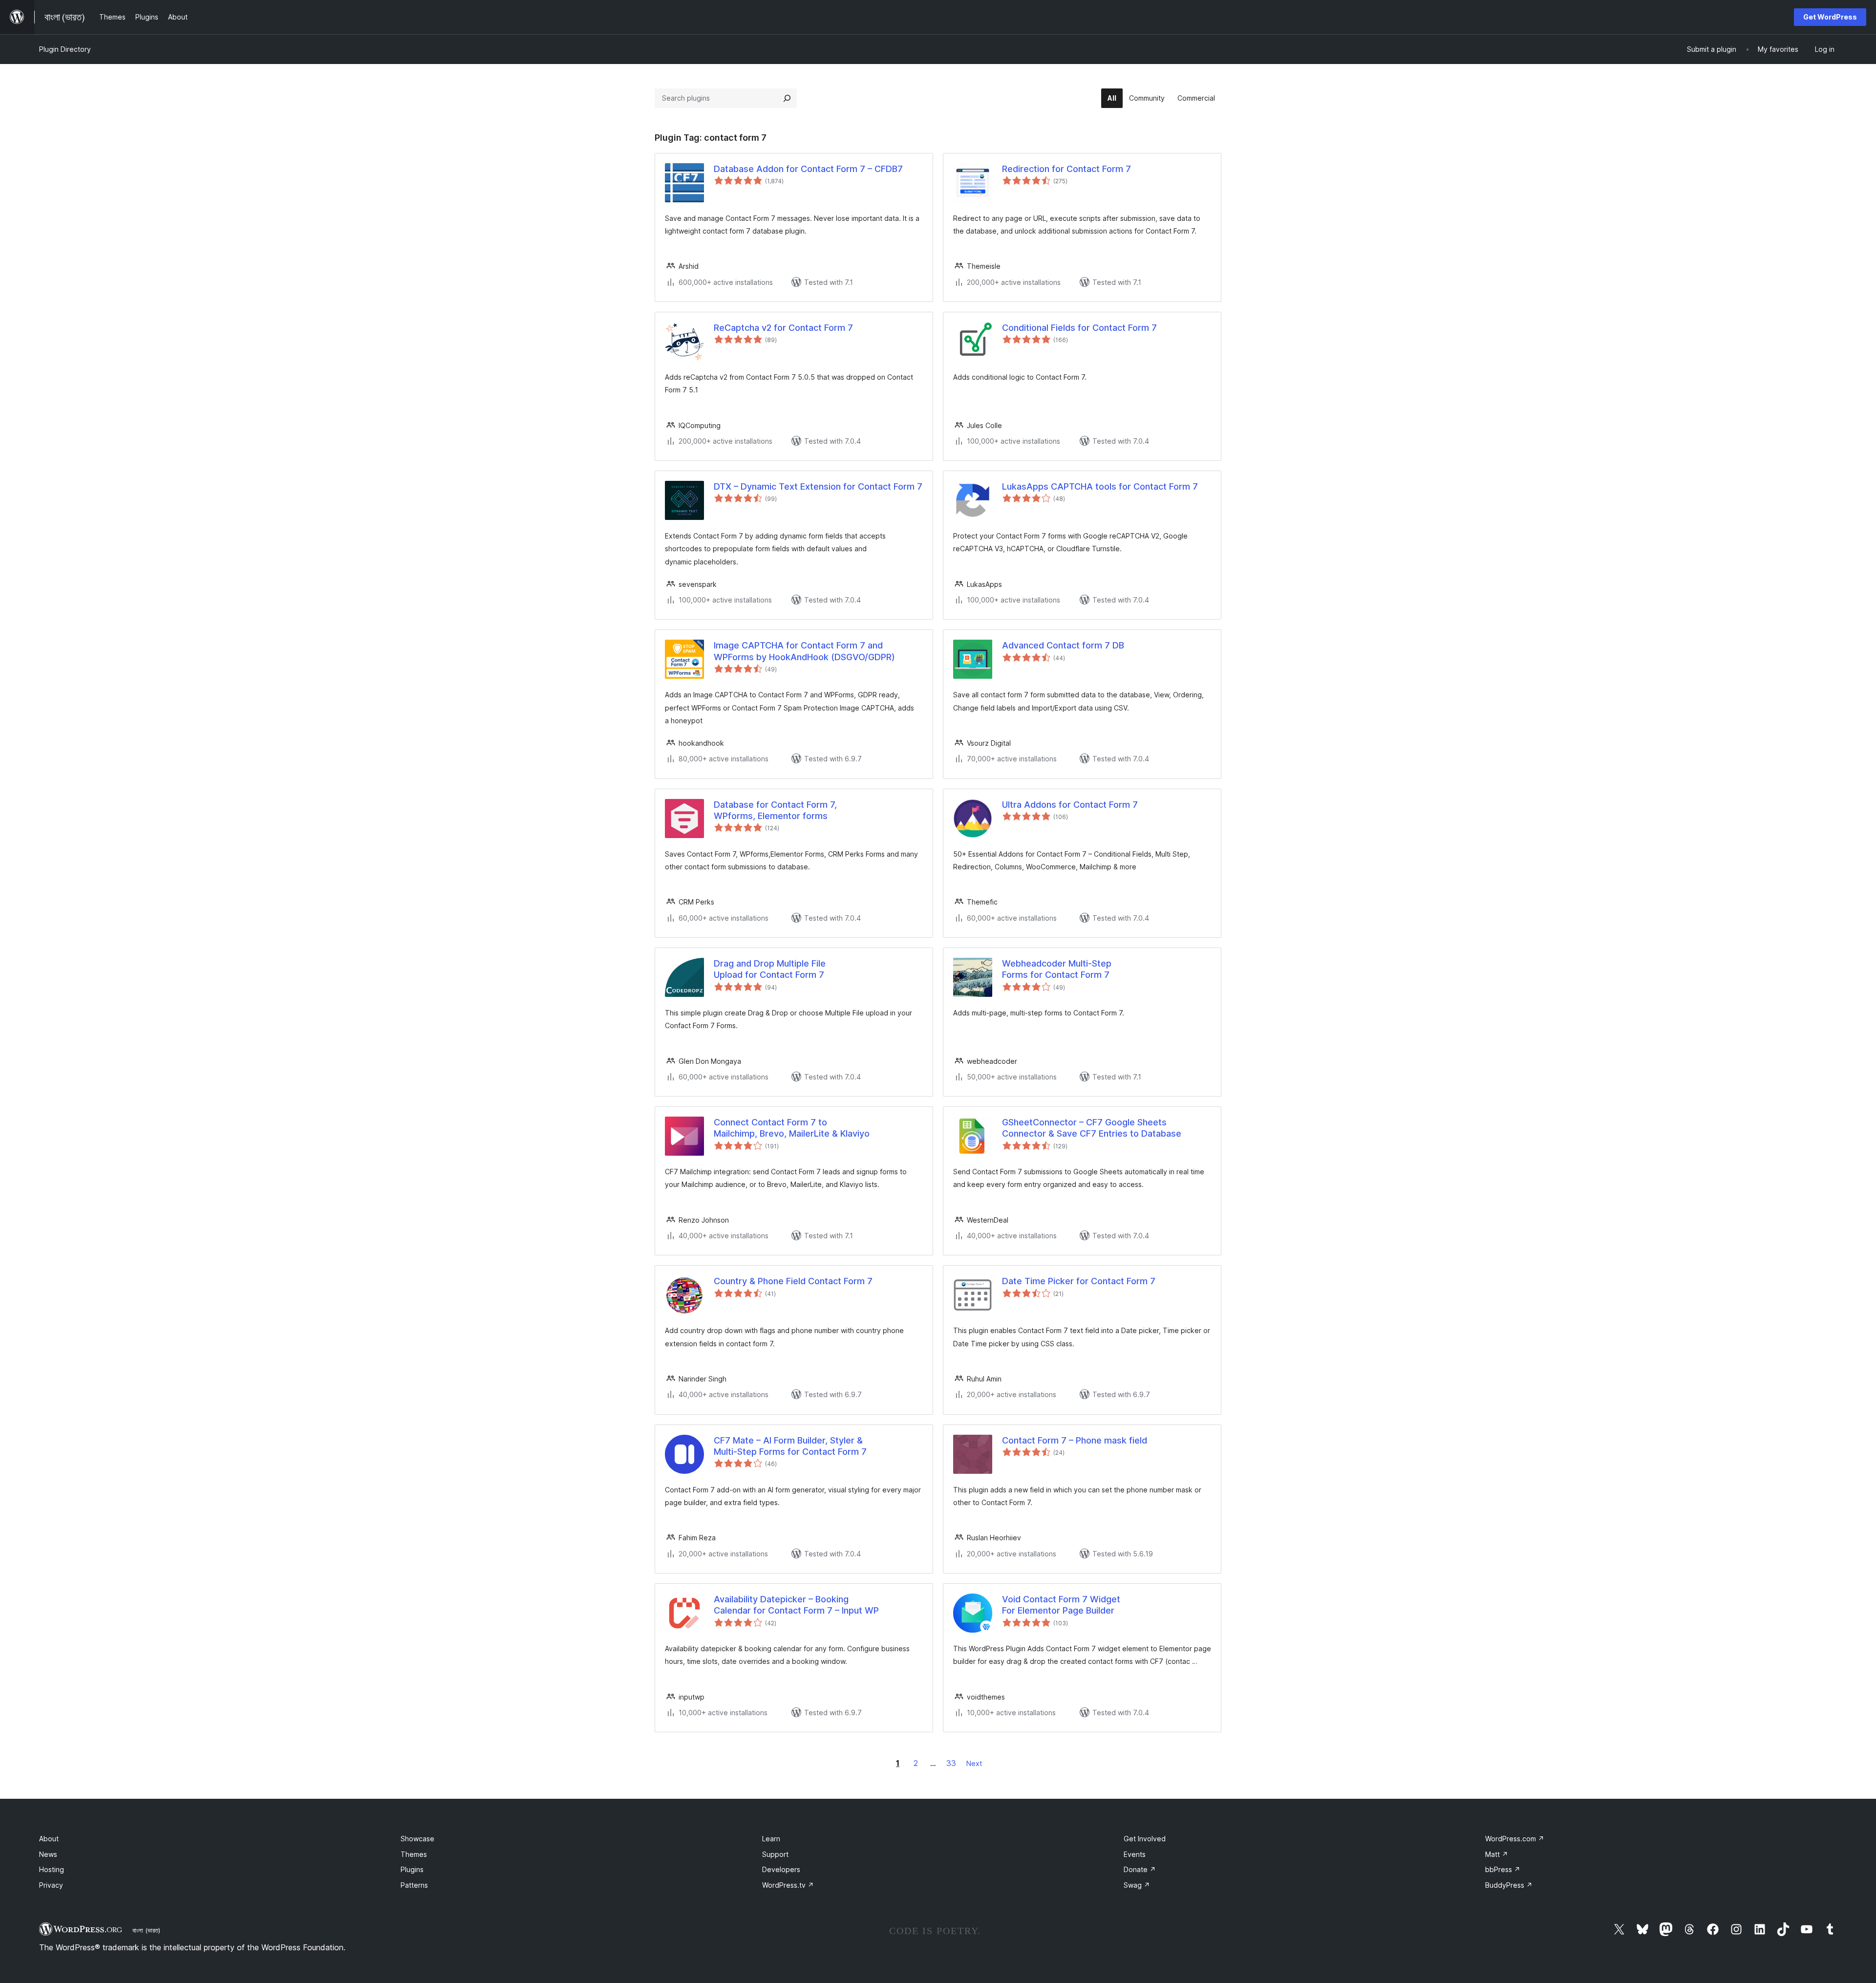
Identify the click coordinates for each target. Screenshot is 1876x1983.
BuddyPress (1509, 1885)
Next (974, 1763)
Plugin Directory (65, 49)
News (48, 1854)
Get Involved (1145, 1839)
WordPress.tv (788, 1885)
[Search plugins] (787, 98)
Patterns (414, 1885)
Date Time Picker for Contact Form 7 (1079, 1281)
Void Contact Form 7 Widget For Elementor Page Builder (1061, 1605)
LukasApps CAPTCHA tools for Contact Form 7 (1100, 486)
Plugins (412, 1869)
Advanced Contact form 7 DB (1063, 645)
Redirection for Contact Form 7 (1066, 169)
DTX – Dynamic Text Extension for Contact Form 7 (818, 486)
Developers (781, 1869)
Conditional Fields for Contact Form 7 (1079, 328)
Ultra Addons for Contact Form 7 (1070, 805)
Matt (1497, 1854)
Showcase (417, 1839)
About (49, 1839)
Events (1135, 1854)
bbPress (1503, 1869)
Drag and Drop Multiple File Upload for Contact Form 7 (770, 969)
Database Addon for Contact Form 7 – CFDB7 (808, 169)
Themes (414, 1854)
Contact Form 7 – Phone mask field (1075, 1440)
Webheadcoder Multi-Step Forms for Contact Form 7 (1057, 969)
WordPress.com (1515, 1839)
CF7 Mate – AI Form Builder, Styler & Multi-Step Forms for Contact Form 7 (790, 1446)
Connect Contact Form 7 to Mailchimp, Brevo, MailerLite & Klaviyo (792, 1128)
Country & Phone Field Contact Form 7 (793, 1281)
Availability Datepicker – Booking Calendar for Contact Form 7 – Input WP (796, 1605)
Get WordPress (1830, 17)
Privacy (51, 1885)
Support (775, 1854)
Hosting (52, 1869)
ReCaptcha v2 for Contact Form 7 (783, 328)
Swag (1137, 1885)
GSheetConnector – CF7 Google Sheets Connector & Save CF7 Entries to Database (1092, 1128)
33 (951, 1763)
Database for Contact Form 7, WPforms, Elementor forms (775, 810)
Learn (771, 1839)
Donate (1140, 1869)
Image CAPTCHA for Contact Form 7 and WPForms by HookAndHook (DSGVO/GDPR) (804, 651)
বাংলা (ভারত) (146, 1930)
